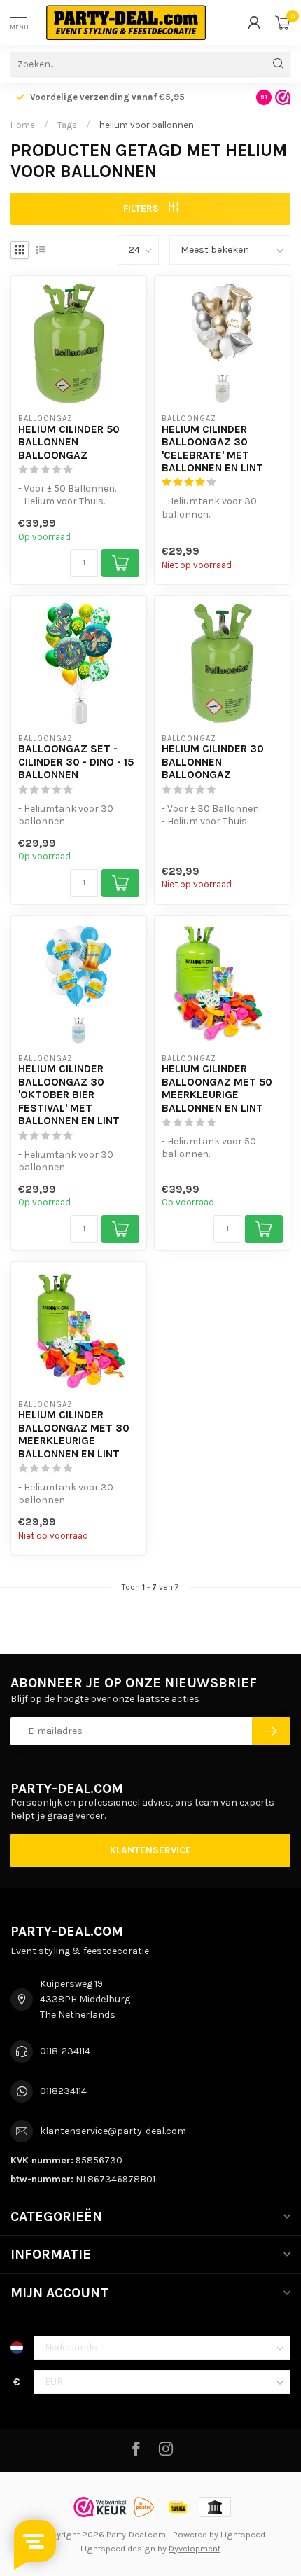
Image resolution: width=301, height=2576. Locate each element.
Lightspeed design (118, 2548)
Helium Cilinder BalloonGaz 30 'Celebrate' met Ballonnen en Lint (212, 449)
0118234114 (63, 2091)
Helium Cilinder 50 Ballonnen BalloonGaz (69, 442)
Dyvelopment (195, 2548)
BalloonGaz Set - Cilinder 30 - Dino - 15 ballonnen (76, 762)
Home (23, 125)
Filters (142, 208)
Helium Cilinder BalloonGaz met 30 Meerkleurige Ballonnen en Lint (74, 1434)
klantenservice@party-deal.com (113, 2131)
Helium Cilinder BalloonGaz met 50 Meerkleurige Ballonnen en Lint (217, 1088)
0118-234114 (65, 2051)
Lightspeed (243, 2534)
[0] (283, 22)
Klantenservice (150, 1850)
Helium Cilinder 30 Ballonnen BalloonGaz (213, 762)
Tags (67, 125)
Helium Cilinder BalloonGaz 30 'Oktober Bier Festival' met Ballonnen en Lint (69, 1095)
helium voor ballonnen (147, 125)
